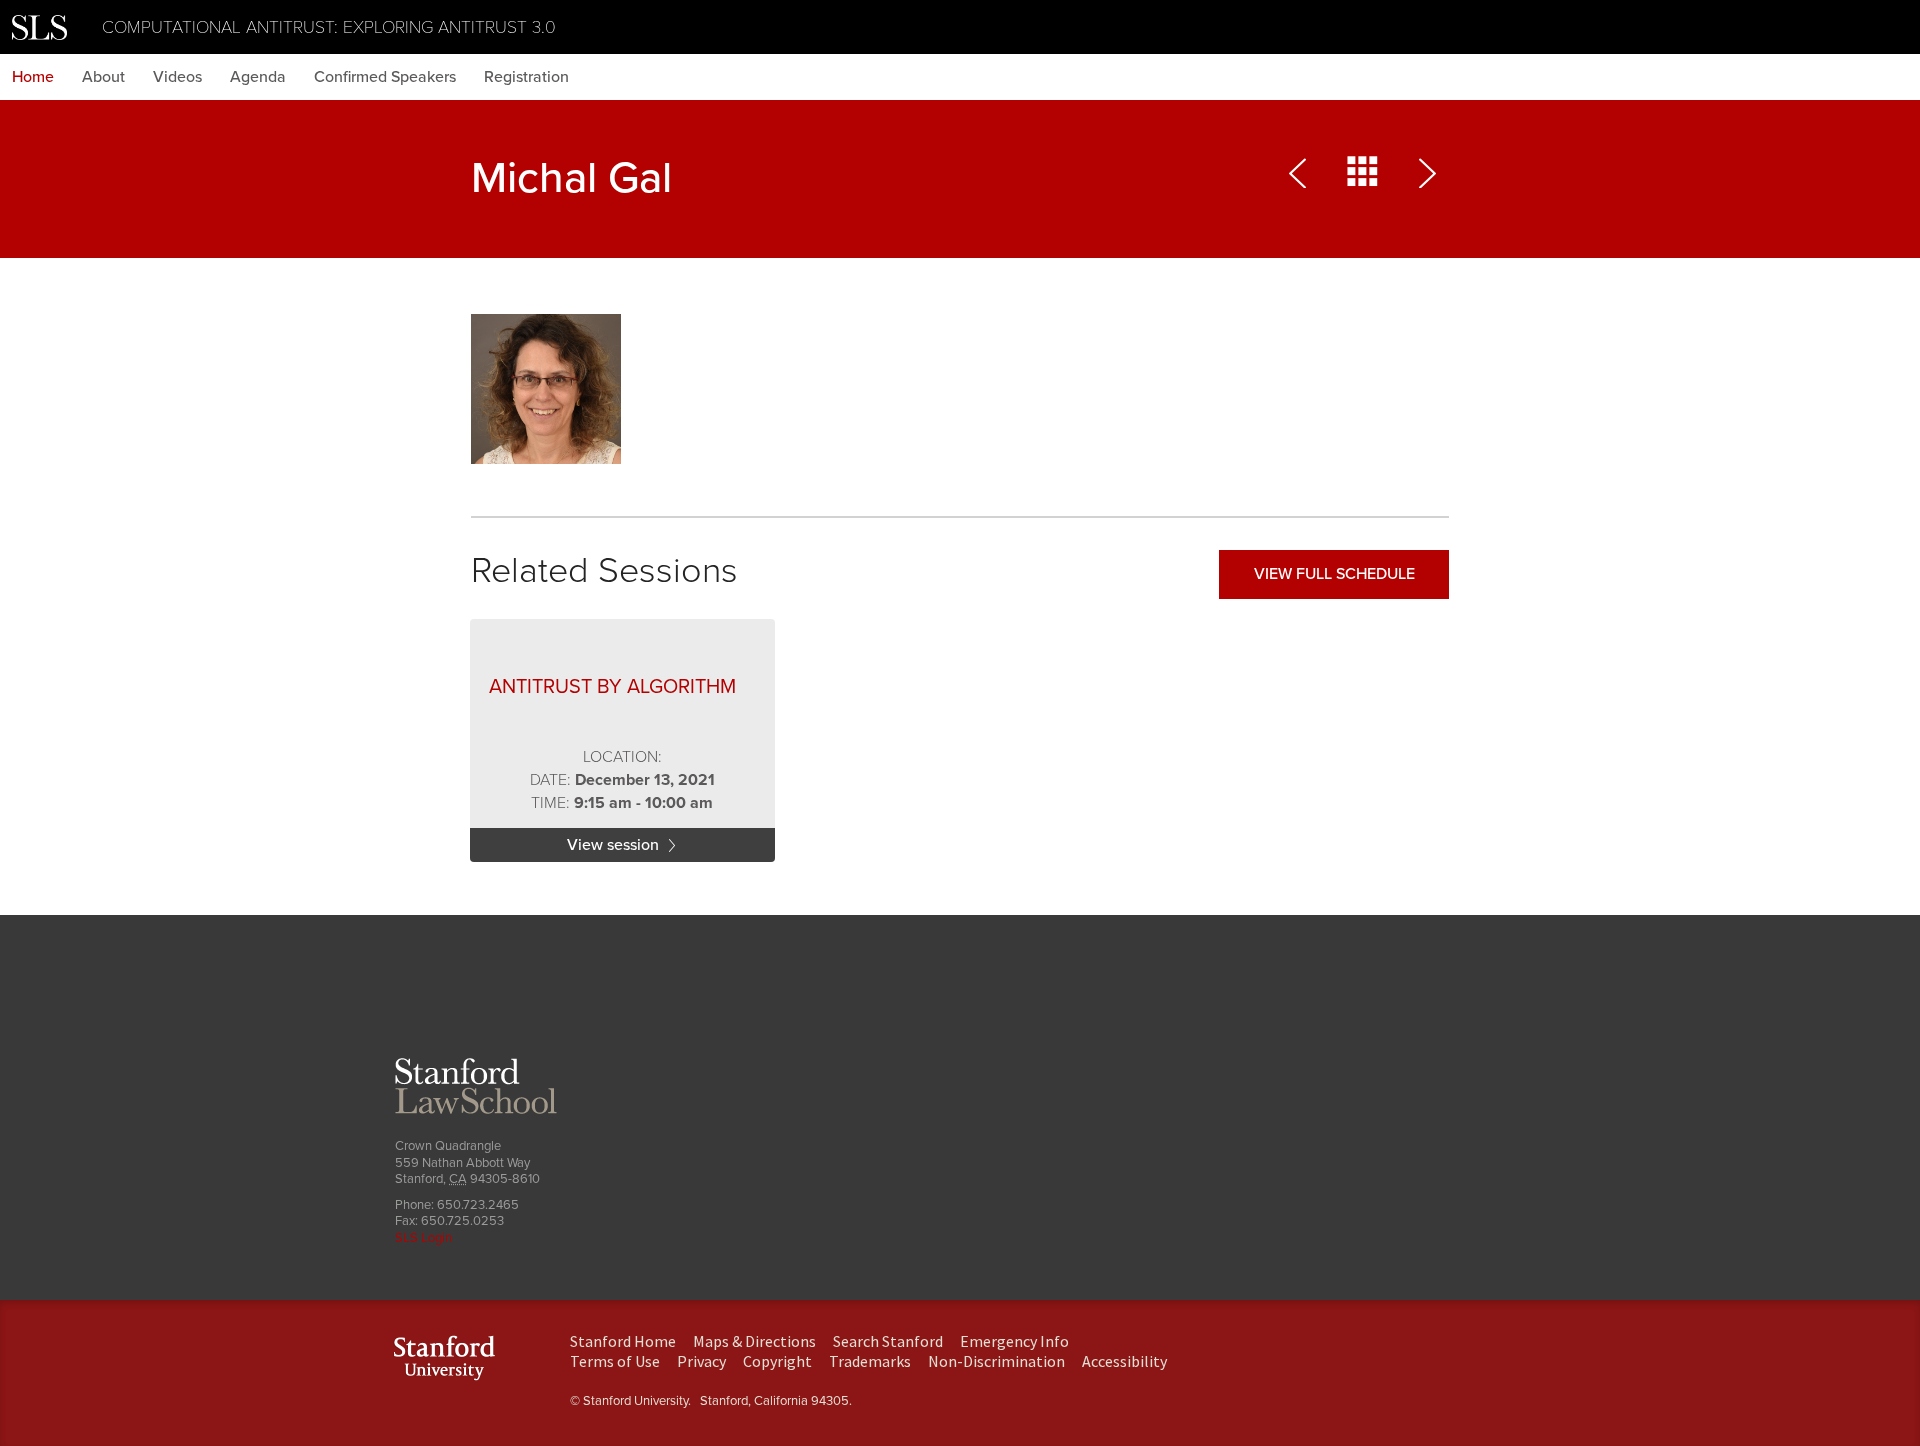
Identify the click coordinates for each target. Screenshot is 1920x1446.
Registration (526, 77)
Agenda (258, 77)
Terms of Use (615, 1361)
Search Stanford (888, 1341)
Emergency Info (1014, 1341)
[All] (1363, 178)
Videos (177, 77)
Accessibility (1124, 1361)
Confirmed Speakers (385, 77)
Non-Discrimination (996, 1361)
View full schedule (1334, 574)
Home (33, 77)
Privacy (701, 1361)
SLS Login (423, 1238)
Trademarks (870, 1361)
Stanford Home (623, 1341)
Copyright (777, 1361)
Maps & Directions (754, 1341)
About (103, 77)
